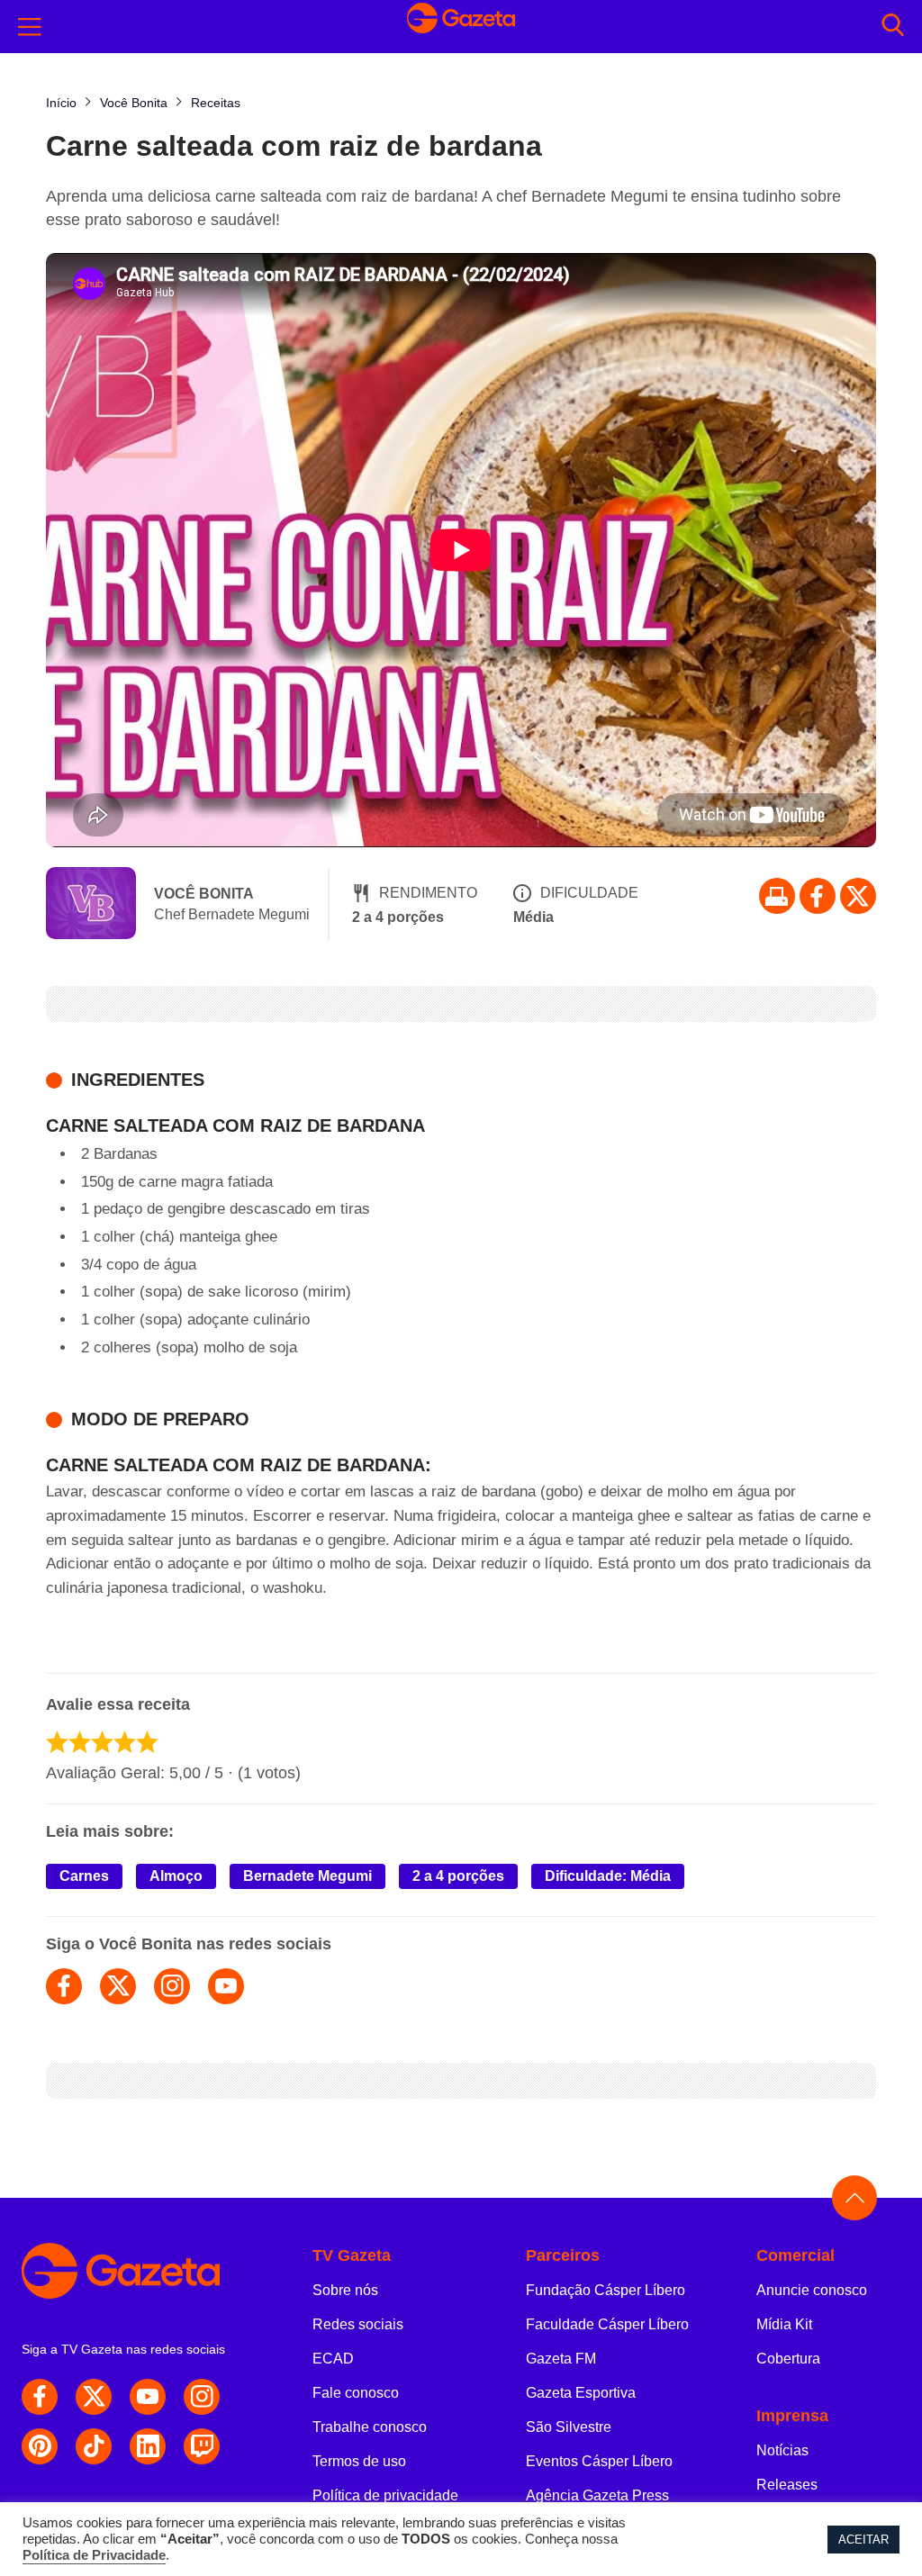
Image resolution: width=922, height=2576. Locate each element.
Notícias (782, 2450)
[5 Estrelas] (147, 1742)
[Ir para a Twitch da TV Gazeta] (202, 2446)
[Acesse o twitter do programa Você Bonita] (118, 1986)
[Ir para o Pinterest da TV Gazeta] (40, 2446)
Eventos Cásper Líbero (599, 2461)
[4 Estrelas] (125, 1742)
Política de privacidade (385, 2495)
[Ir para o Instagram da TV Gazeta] (202, 2397)
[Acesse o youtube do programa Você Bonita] (226, 1986)
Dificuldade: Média (608, 1876)
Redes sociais (358, 2324)
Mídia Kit (784, 2324)
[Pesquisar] (893, 27)
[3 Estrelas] (102, 1742)
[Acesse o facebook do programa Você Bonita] (64, 1986)
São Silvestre (569, 2427)
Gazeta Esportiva (581, 2393)
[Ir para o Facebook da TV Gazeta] (818, 896)
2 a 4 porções (458, 1876)
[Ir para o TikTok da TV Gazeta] (94, 2446)
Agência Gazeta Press (597, 2495)
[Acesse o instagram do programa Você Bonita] (172, 1986)
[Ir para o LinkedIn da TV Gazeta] (148, 2446)
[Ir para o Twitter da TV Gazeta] (858, 896)
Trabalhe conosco (370, 2427)
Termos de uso (359, 2461)
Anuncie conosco (812, 2290)
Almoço (176, 1876)
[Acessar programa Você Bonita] (91, 905)
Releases (787, 2485)
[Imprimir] (777, 896)
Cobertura (788, 2359)
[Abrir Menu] (30, 27)
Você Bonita (204, 894)
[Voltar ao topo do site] (854, 2198)
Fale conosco (356, 2393)
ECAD (333, 2359)
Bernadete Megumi (307, 1876)
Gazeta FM (561, 2359)
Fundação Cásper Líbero (606, 2290)
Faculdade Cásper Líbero (607, 2324)
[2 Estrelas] (80, 1742)
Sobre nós (345, 2290)
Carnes (84, 1876)
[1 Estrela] (57, 1742)
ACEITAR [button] (863, 2540)
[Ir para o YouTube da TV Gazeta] (148, 2397)
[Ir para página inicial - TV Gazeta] (461, 27)
